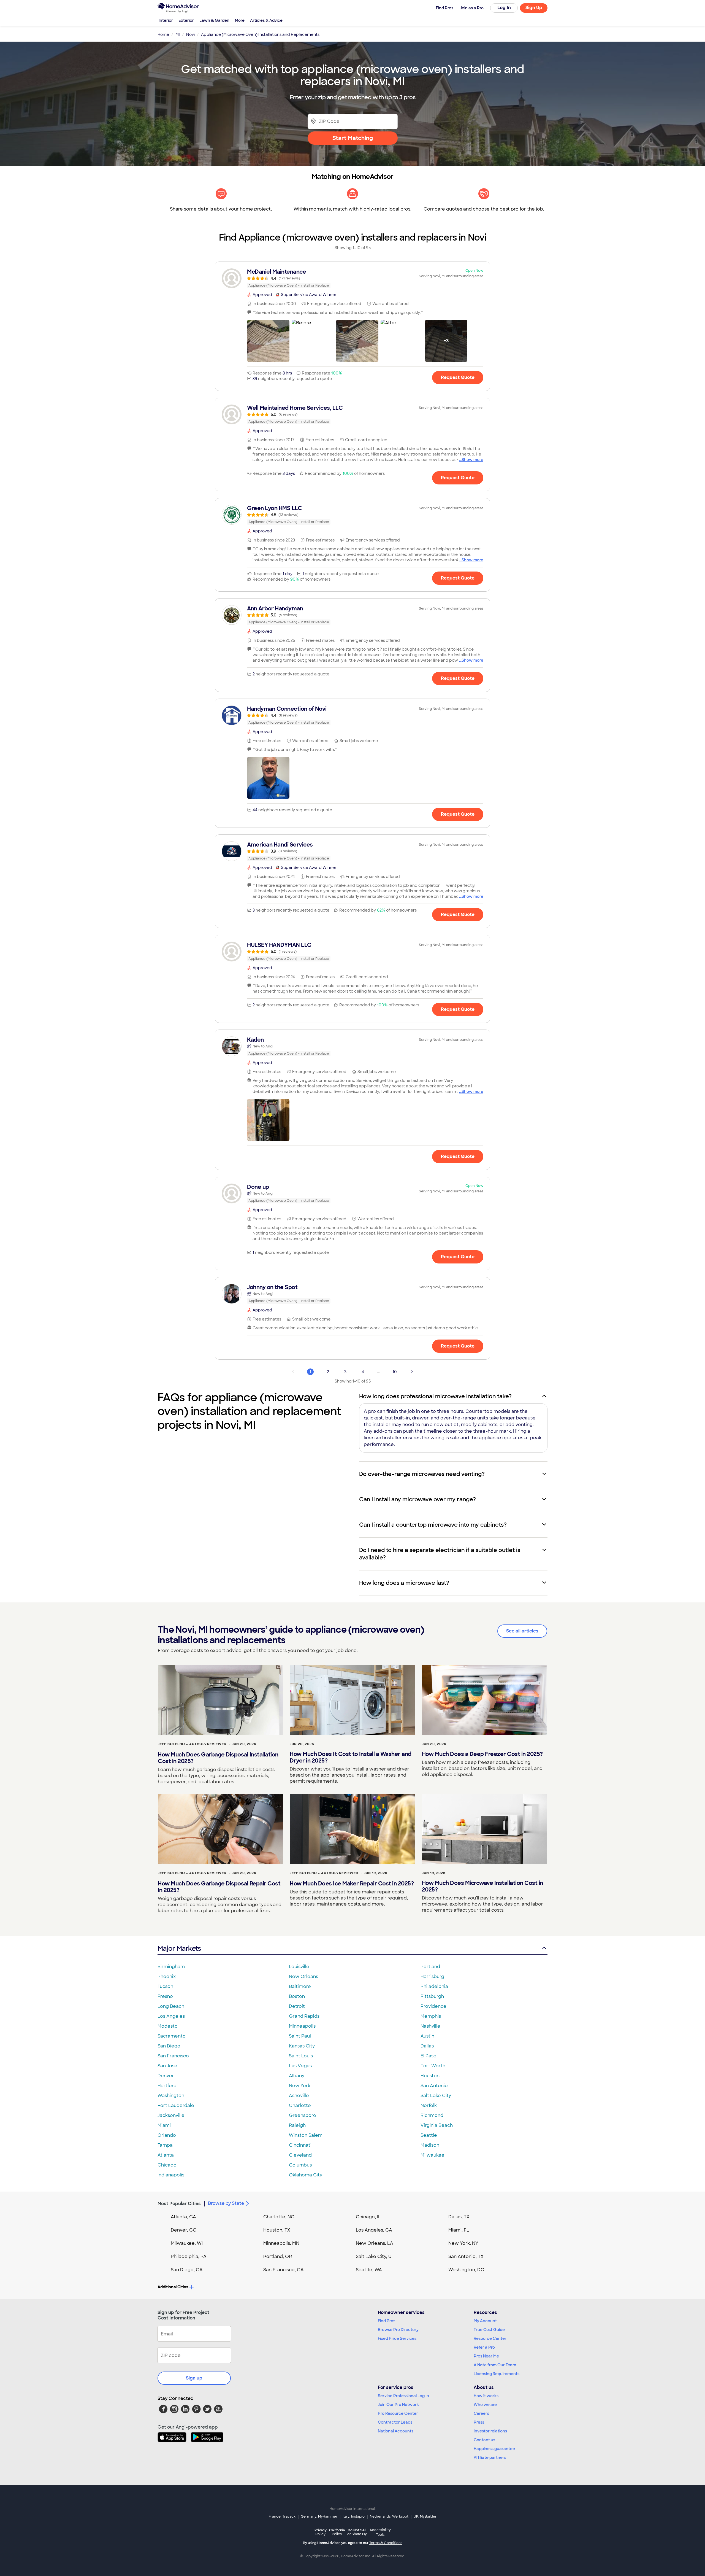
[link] (352, 278)
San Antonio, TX (466, 2256)
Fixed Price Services (397, 2338)
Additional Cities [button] (173, 2287)
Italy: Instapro (354, 2516)
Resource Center (490, 2338)
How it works (486, 2396)
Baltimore (300, 1986)
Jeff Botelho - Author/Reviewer (192, 1744)
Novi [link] (190, 34)
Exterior (186, 20)
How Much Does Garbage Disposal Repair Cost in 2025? (219, 1887)
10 (395, 1372)
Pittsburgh (432, 1996)
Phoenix (167, 1977)
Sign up (194, 2378)
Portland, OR (278, 2256)
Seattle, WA (369, 2270)
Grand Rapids (304, 2016)
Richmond (432, 2115)
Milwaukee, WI (187, 2243)
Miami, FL (459, 2230)
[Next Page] (412, 1372)
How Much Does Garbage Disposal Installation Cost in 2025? (218, 1758)
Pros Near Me (486, 2356)
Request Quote (458, 377)
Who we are (485, 2405)
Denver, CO (184, 2230)
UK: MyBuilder (425, 2516)
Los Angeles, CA (374, 2230)
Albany (297, 2076)
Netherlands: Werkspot (389, 2516)
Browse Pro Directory (398, 2330)
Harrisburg (432, 1977)
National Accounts (396, 2431)
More (240, 20)
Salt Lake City (436, 2096)
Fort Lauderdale (176, 2105)
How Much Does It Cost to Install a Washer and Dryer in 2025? (351, 1757)
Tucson (165, 1986)
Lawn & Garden (214, 20)
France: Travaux (282, 2516)
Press (479, 2422)
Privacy (321, 2532)
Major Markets (179, 1948)
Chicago (167, 2165)
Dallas (427, 2046)
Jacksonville (171, 2115)
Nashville (430, 2026)
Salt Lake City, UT (375, 2256)
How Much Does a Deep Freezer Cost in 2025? (482, 1754)
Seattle (429, 2135)
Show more (472, 460)
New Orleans (303, 1977)
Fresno (165, 1996)
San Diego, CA (187, 2270)
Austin (427, 2036)
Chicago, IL (368, 2217)
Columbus (300, 2165)
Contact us (484, 2440)
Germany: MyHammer (319, 2516)
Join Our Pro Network (398, 2405)
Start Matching (353, 138)
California (337, 2532)
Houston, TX (277, 2230)
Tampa (165, 2145)
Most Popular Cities (179, 2204)
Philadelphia (434, 1986)
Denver (166, 2076)
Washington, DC (466, 2270)
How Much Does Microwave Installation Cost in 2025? (482, 1886)
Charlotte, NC (279, 2217)
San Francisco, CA (284, 2270)
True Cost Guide (489, 2330)
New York (300, 2086)
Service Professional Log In (403, 2396)
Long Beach (171, 2006)
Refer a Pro (484, 2347)
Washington (171, 2096)
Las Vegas (300, 2066)
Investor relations (490, 2431)
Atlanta (166, 2155)
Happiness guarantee (494, 2449)
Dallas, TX (459, 2217)
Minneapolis (302, 2026)
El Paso (429, 2056)
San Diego (169, 2046)
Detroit (297, 2006)
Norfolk (429, 2105)
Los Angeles (171, 2016)
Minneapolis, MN (281, 2243)
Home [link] (163, 34)
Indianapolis (171, 2175)
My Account (485, 2321)
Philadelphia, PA (189, 2256)
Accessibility (380, 2532)
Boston (297, 1996)
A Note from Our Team (495, 2365)
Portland (430, 1967)
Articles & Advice (266, 20)
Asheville (299, 2096)
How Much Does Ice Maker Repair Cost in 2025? (352, 1884)
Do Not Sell (357, 2532)
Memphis (431, 2016)
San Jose (167, 2066)
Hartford (167, 2086)
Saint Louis (301, 2056)
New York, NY (463, 2243)
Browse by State (226, 2203)
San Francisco (173, 2056)
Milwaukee (433, 2155)
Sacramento (172, 2036)
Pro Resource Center (398, 2413)
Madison (430, 2145)
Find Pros (387, 2321)
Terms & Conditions (386, 2543)
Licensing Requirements (497, 2374)
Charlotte (300, 2105)
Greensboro (303, 2115)
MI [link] (178, 34)
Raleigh (297, 2125)
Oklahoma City (306, 2175)
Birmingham (171, 1967)
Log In (504, 8)
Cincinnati (300, 2145)
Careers (481, 2413)
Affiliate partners (490, 2458)
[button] (268, 341)
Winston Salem (306, 2135)
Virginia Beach (437, 2125)
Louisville (299, 1967)
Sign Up (534, 8)
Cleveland (300, 2155)
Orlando (167, 2135)
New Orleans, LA (375, 2243)
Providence (433, 2006)
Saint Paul (300, 2036)
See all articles (522, 1631)
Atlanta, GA (183, 2217)
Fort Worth (433, 2066)
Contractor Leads (395, 2422)
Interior (166, 20)
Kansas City (302, 2046)
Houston (430, 2076)
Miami (164, 2125)
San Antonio (434, 2086)
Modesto (168, 2026)
